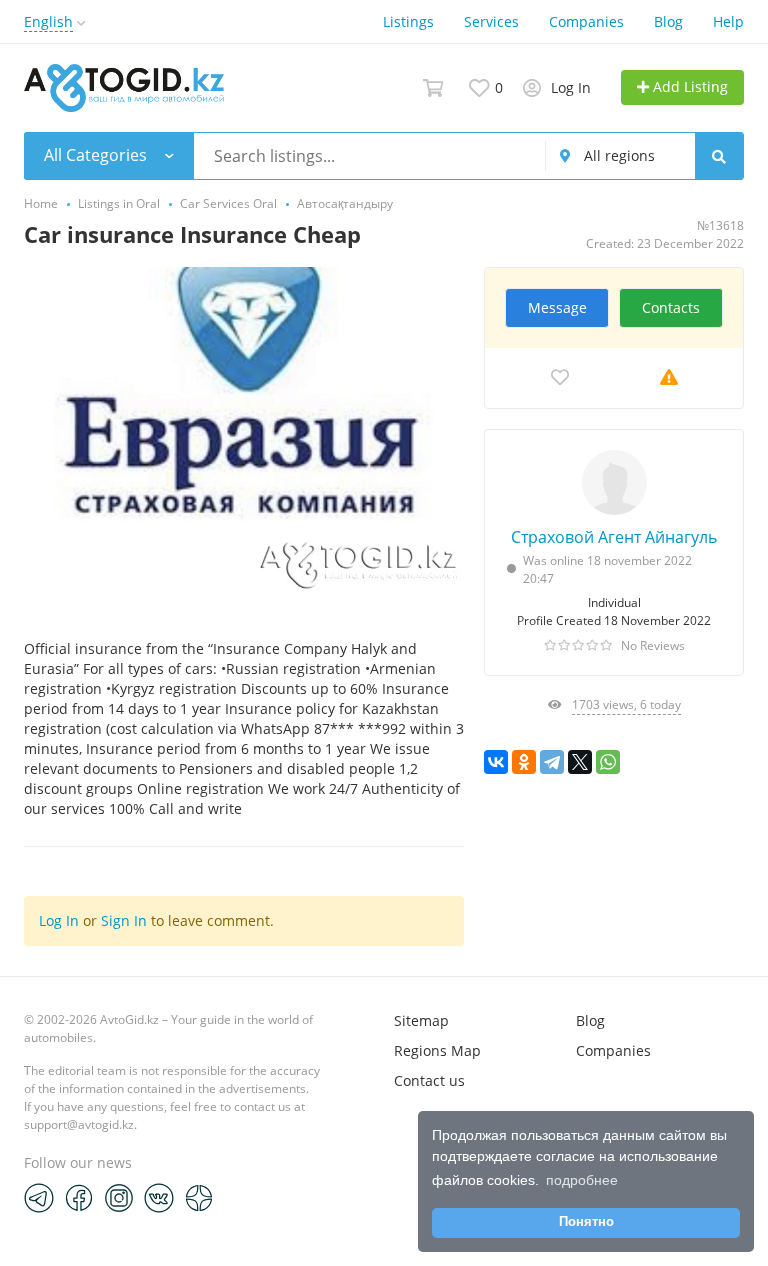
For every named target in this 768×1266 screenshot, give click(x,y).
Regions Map (437, 1050)
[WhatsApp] (608, 762)
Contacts (671, 307)
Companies (586, 21)
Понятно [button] (586, 1222)
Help (728, 21)
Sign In (124, 920)
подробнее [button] (582, 1180)
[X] (580, 762)
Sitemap (421, 1020)
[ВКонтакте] (496, 762)
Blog (668, 21)
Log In (59, 920)
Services (491, 21)
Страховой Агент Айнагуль (614, 537)
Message (557, 307)
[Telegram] (552, 762)
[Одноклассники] (524, 762)
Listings (408, 21)
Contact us (429, 1080)
